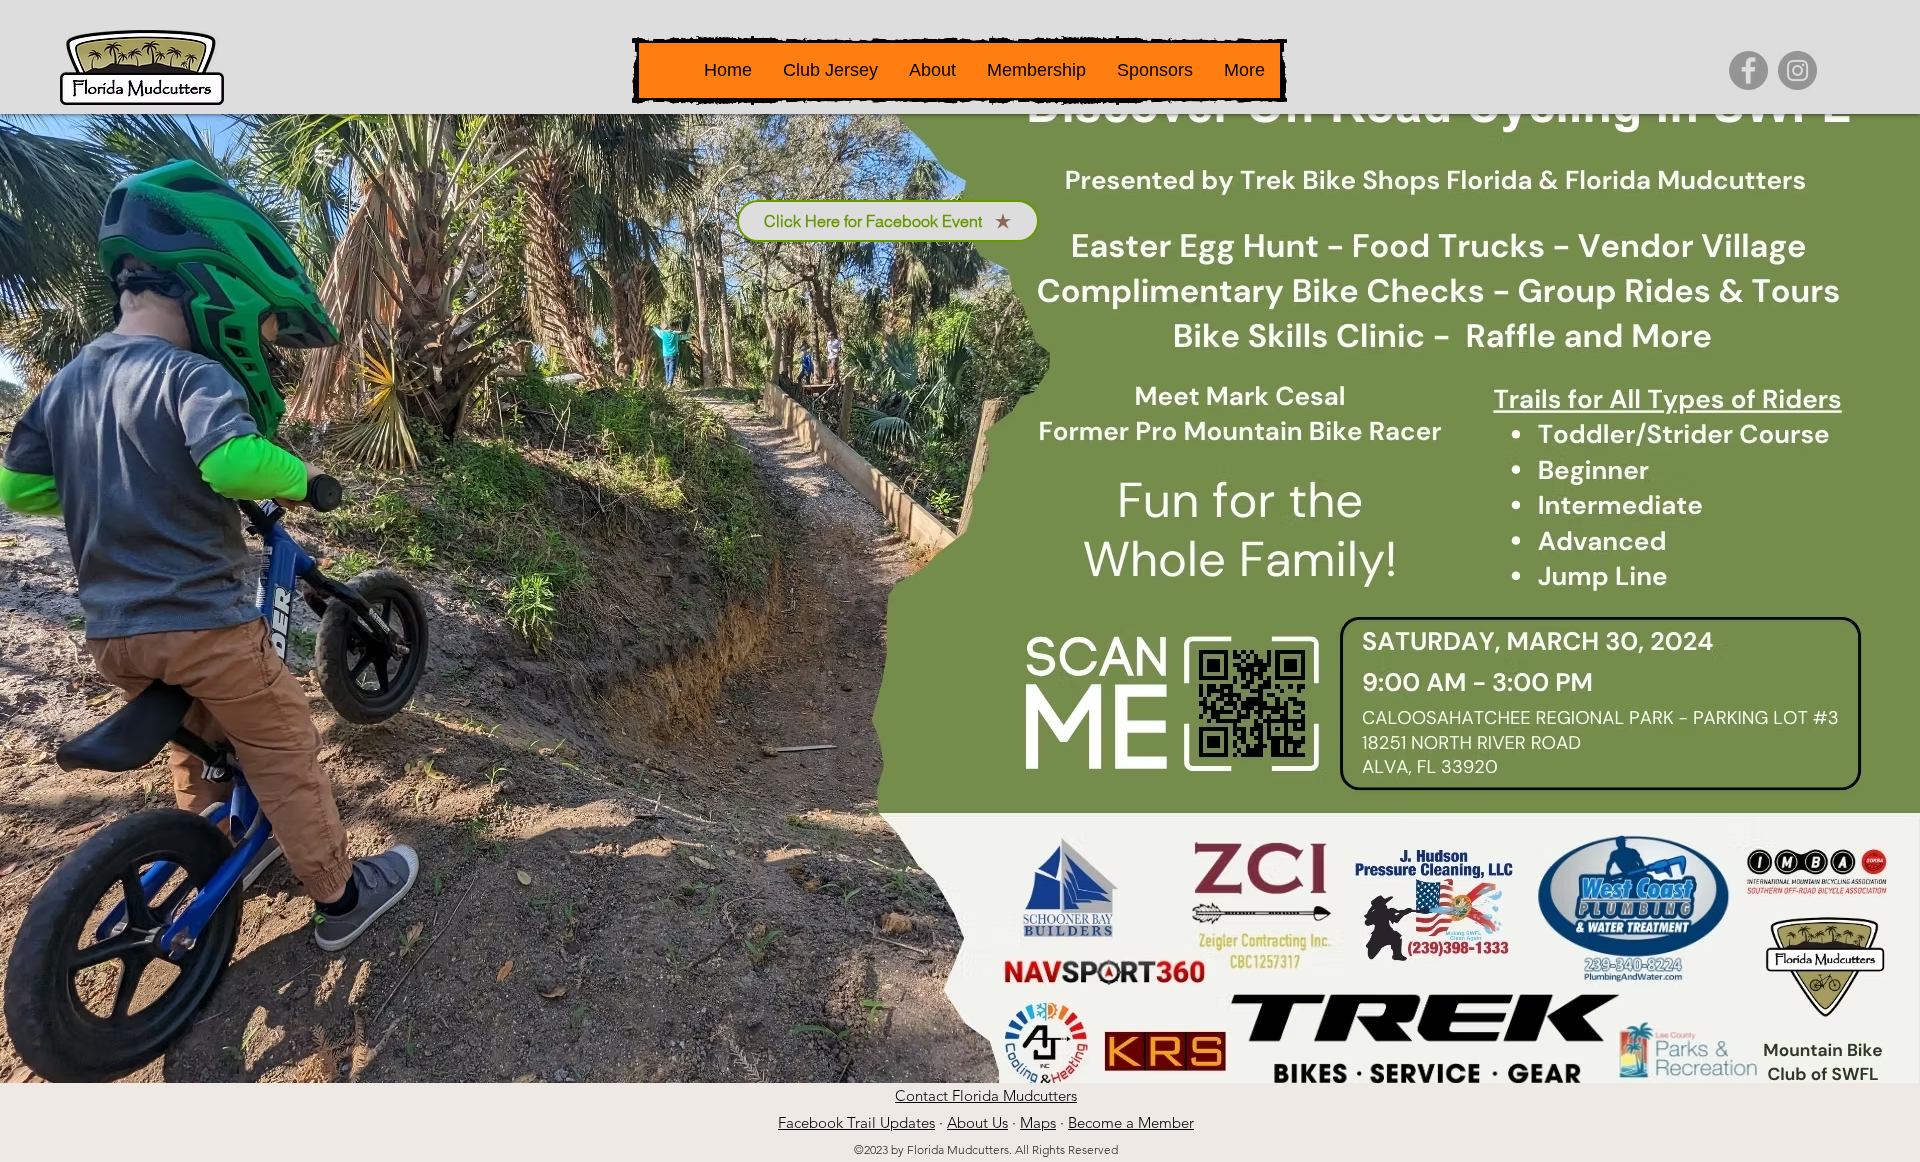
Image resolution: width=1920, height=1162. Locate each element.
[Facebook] (1748, 70)
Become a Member (1131, 1122)
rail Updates (895, 1122)
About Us (977, 1122)
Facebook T (816, 1122)
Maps (1038, 1122)
